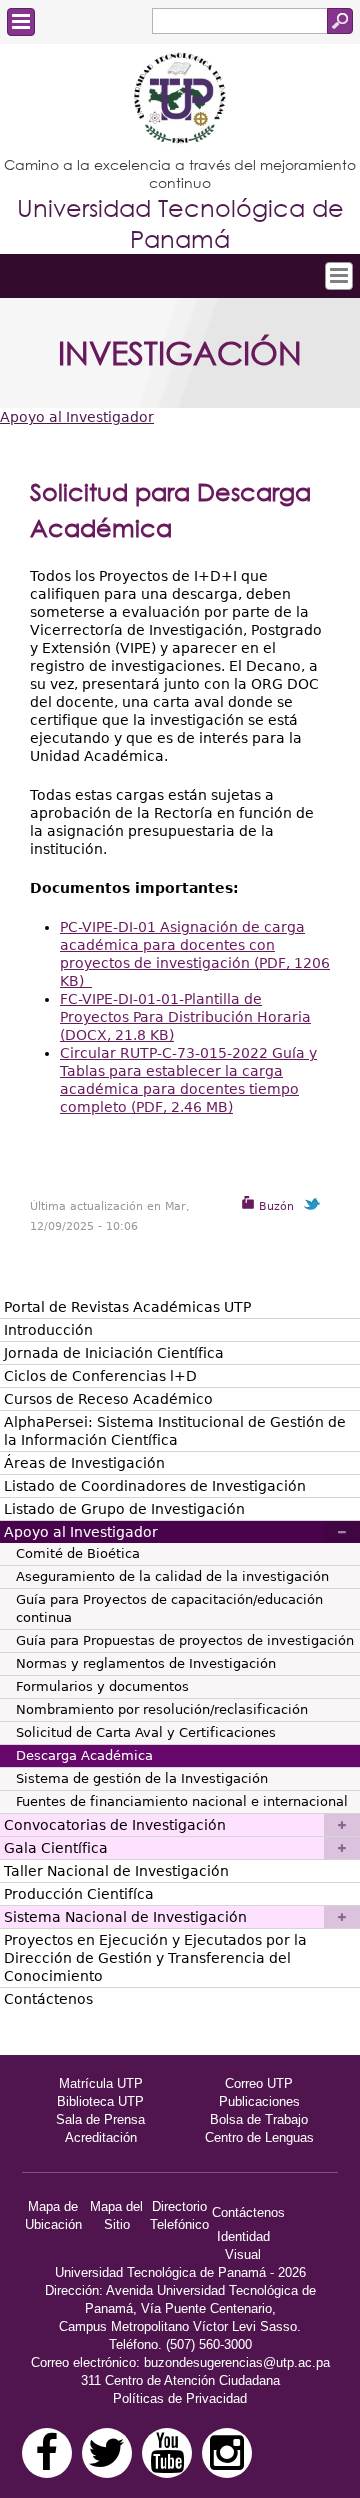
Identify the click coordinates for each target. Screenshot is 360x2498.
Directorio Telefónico (179, 2215)
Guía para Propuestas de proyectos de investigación (185, 1640)
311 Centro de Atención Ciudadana (180, 2380)
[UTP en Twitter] (107, 2453)
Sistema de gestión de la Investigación (142, 1778)
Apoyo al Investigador (77, 417)
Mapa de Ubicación (53, 2215)
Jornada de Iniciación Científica (114, 1353)
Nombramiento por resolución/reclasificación (162, 1709)
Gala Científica (56, 1848)
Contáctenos (48, 1999)
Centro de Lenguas (259, 2137)
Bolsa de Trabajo (259, 2119)
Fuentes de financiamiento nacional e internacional (182, 1801)
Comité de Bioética (78, 1553)
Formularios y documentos (102, 1686)
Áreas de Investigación (84, 1463)
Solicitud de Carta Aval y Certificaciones (146, 1732)
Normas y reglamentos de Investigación (146, 1663)
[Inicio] (180, 100)
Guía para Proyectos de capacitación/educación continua (169, 1608)
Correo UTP (259, 2083)
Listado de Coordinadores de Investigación (155, 1486)
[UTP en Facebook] (47, 2453)
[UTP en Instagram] (227, 2453)
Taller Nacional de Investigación (116, 1871)
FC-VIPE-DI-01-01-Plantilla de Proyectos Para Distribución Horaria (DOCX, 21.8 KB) (185, 1017)
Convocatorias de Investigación (115, 1825)
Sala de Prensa (100, 2119)
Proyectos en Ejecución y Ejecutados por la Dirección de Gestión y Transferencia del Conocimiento (155, 1958)
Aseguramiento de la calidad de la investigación (172, 1576)
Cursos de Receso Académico (108, 1399)
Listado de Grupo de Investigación (124, 1509)
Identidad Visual (243, 2245)
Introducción (48, 1330)
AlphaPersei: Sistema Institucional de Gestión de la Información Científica (175, 1431)
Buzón (274, 1206)
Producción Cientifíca (79, 1894)
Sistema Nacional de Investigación (125, 1917)
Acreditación (101, 2137)
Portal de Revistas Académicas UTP (127, 1307)
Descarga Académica (84, 1755)
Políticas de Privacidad (180, 2398)
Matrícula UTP (101, 2083)
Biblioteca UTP (100, 2101)
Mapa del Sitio (116, 2215)
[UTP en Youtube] (167, 2453)
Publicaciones (259, 2101)
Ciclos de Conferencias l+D (100, 1376)
